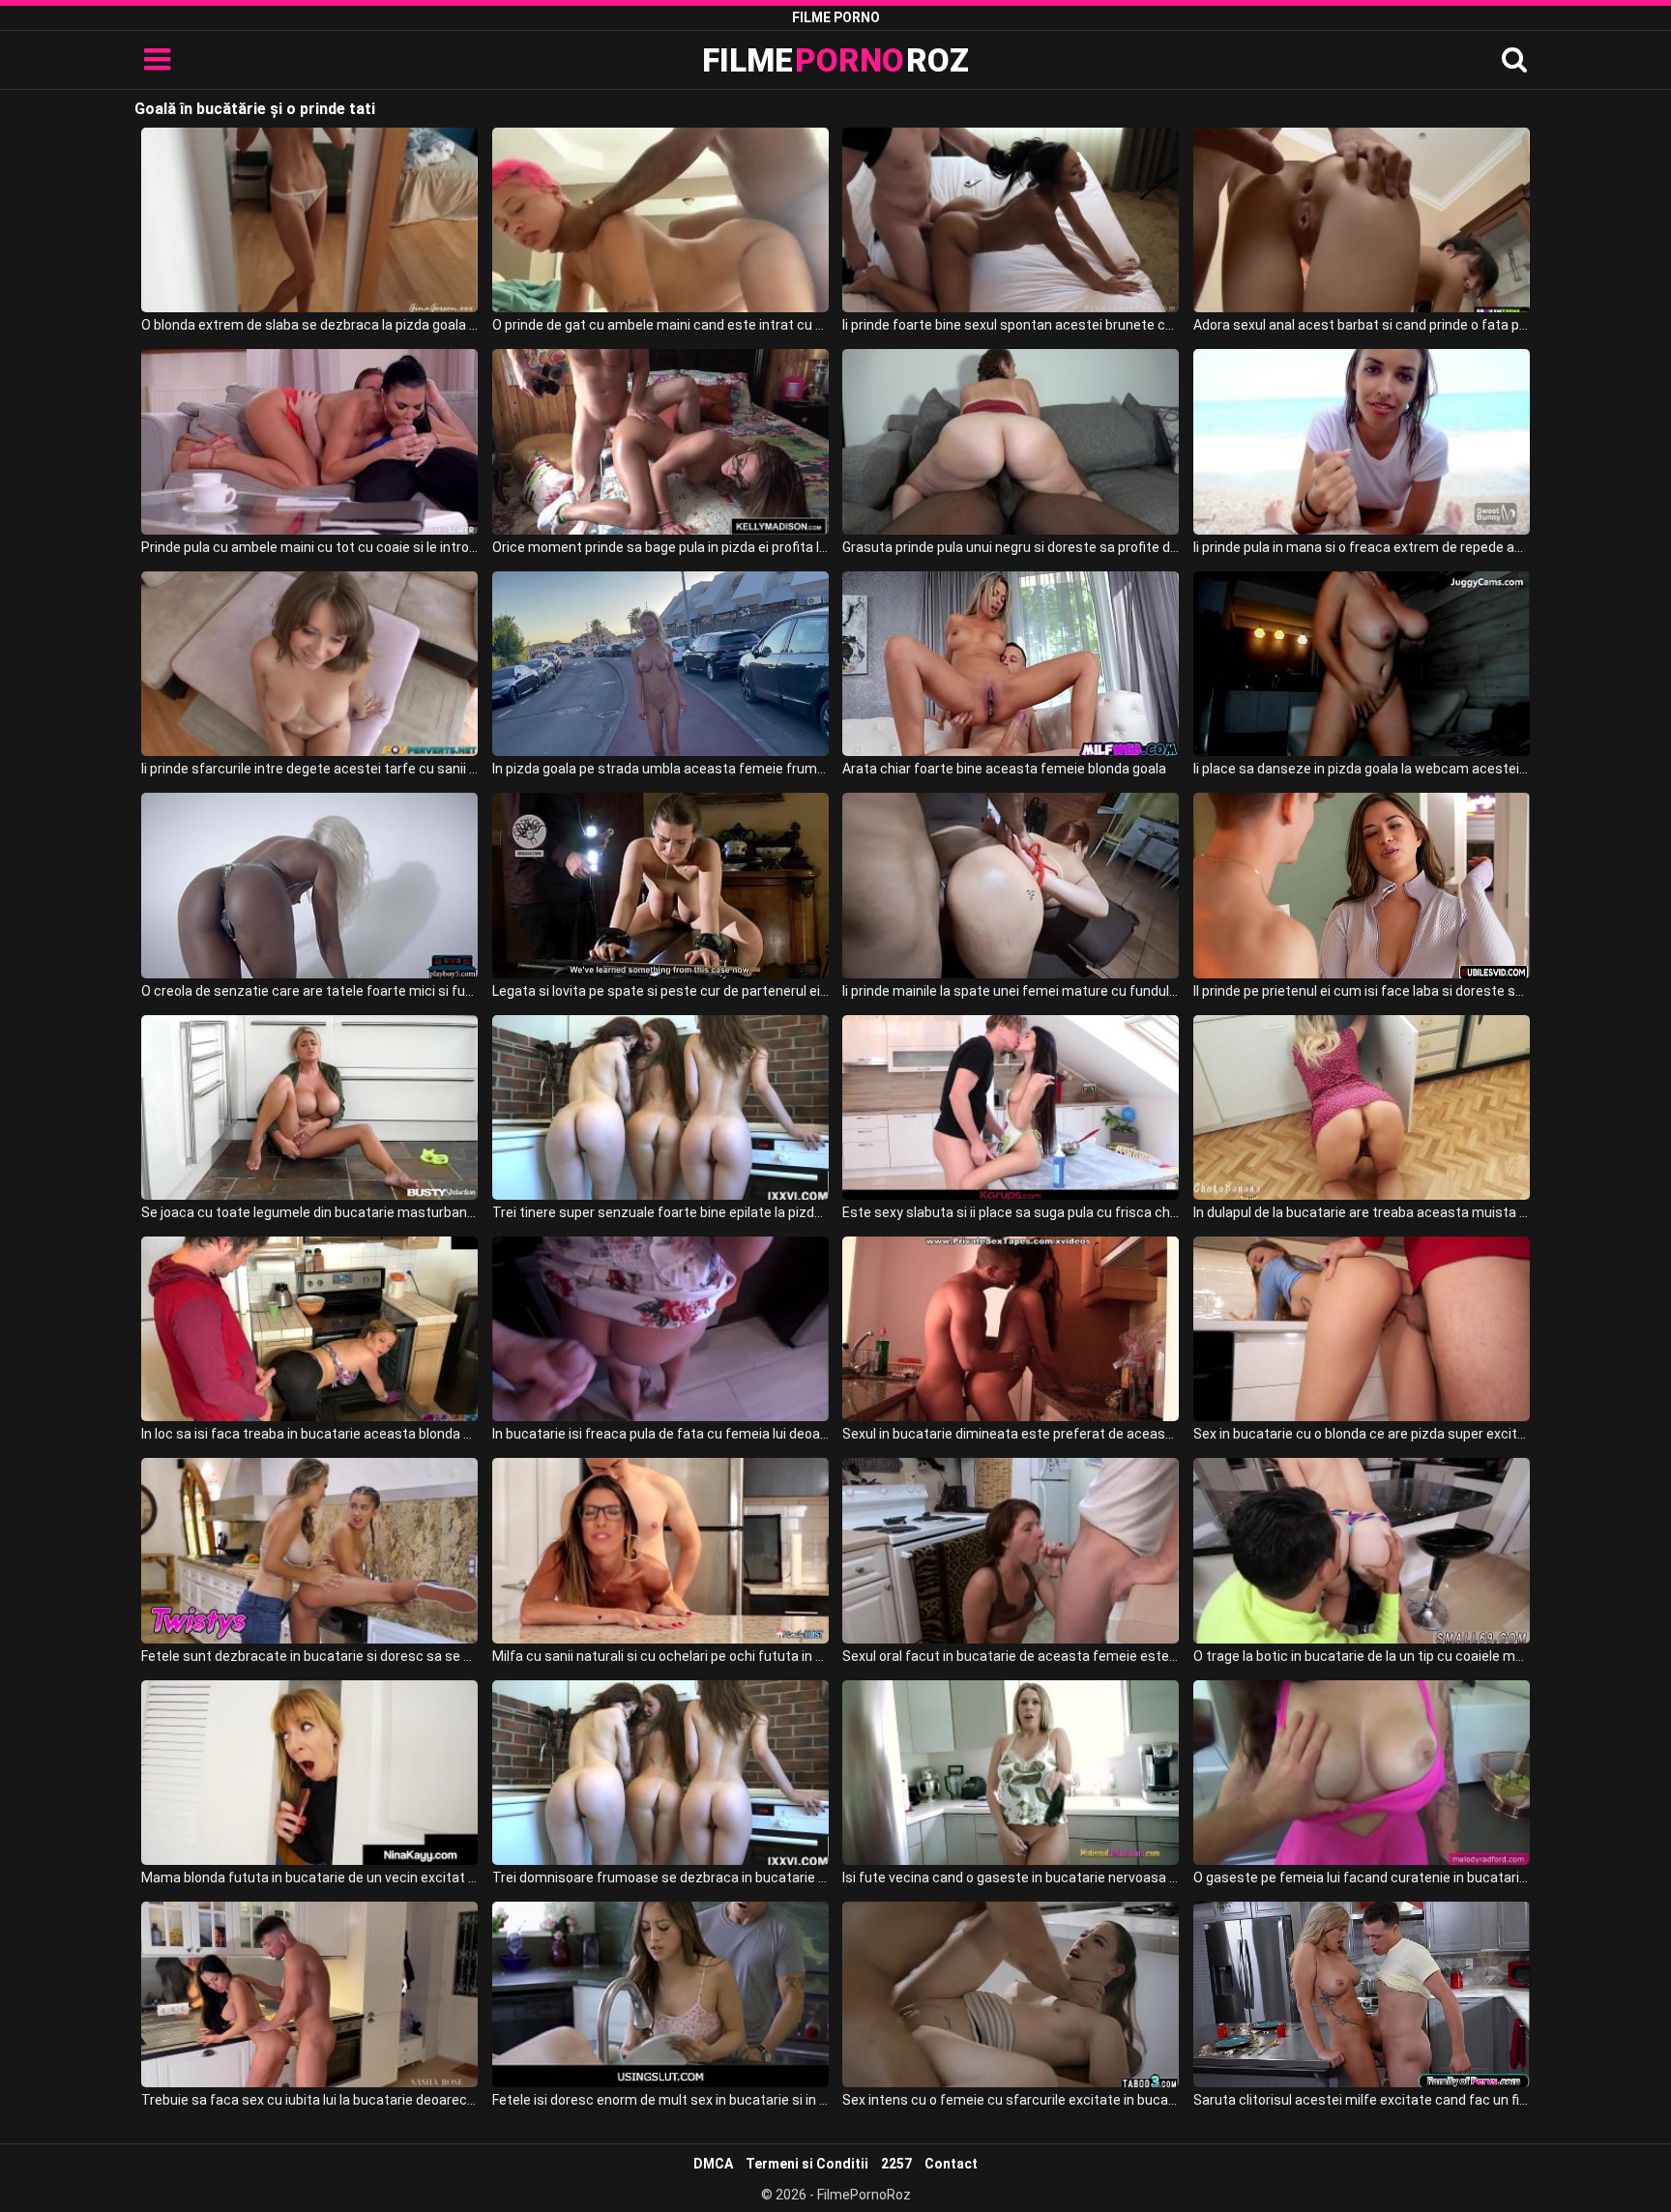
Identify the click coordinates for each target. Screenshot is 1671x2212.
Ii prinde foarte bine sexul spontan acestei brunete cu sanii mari (1011, 325)
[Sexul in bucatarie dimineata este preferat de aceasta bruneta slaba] (1011, 1329)
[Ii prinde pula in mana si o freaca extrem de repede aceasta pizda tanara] (1362, 441)
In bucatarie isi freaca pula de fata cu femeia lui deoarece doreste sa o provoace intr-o (660, 1434)
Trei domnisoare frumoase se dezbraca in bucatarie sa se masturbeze (660, 1877)
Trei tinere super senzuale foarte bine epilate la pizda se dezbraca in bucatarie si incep (660, 1212)
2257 (896, 2164)
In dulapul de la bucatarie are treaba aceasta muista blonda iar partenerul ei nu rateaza (1362, 1212)
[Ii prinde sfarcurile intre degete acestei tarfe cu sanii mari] (309, 664)
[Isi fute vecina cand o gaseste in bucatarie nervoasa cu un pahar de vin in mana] (1011, 1773)
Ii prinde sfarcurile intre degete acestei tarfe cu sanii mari (309, 769)
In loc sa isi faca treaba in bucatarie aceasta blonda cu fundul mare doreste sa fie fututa (309, 1434)
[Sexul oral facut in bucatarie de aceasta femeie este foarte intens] (1011, 1550)
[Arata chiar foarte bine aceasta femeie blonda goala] (1011, 664)
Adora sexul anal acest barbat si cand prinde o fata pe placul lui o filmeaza (1362, 325)
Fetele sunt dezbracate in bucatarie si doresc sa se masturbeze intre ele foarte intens (309, 1656)
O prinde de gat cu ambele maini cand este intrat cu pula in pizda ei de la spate (660, 325)
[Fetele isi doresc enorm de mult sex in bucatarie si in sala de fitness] (660, 1994)
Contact (951, 2164)
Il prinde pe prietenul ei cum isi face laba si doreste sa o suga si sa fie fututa (1362, 991)
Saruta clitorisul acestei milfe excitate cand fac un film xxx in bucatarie (1362, 2100)
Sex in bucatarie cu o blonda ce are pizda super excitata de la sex (1362, 1434)
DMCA (713, 2164)
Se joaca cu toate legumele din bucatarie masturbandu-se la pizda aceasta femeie (309, 1212)
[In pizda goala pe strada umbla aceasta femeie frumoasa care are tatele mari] (660, 664)
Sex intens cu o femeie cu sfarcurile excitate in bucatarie (1011, 2100)
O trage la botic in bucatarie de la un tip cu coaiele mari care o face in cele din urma (1362, 1656)
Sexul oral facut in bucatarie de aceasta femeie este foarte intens (1011, 1656)
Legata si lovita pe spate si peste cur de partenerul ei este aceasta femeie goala (660, 991)
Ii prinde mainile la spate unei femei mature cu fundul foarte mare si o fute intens (1011, 991)
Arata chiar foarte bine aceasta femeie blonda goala (1004, 769)
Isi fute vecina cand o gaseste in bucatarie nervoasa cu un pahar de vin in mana (1011, 1877)
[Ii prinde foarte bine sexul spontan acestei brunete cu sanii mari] (1011, 220)
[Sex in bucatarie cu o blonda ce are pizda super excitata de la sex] (1362, 1329)
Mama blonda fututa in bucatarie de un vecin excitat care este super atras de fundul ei (309, 1877)
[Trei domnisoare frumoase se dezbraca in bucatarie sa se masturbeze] (660, 1773)
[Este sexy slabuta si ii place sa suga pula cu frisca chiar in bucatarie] (1011, 1107)
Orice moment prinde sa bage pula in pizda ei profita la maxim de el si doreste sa (660, 547)
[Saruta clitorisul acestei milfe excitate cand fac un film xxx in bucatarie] (1362, 1994)
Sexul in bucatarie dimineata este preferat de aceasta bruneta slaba (1011, 1434)
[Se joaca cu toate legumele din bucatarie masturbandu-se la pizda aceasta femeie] (309, 1107)
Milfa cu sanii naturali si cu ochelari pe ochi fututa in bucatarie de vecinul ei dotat (660, 1656)
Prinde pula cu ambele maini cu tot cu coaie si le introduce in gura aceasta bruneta (309, 547)
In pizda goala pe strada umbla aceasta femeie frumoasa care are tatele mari (660, 769)
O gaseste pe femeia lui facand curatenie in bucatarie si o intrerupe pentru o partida (1362, 1877)
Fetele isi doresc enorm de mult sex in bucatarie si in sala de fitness (660, 2100)
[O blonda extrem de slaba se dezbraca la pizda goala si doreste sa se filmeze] (309, 220)
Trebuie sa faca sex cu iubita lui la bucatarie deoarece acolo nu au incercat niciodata (309, 2100)
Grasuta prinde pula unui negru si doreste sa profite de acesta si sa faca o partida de (1011, 547)
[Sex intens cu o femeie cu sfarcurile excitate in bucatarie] (1011, 1994)
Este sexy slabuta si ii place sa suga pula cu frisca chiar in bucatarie (1011, 1212)
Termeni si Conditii (807, 2164)
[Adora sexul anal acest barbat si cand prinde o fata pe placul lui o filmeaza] (1362, 220)
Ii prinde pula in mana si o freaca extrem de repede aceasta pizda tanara (1362, 547)
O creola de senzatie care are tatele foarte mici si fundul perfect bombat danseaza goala (309, 991)
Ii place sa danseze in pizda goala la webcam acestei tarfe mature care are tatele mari (1362, 769)
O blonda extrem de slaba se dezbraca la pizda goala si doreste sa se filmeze (309, 325)
